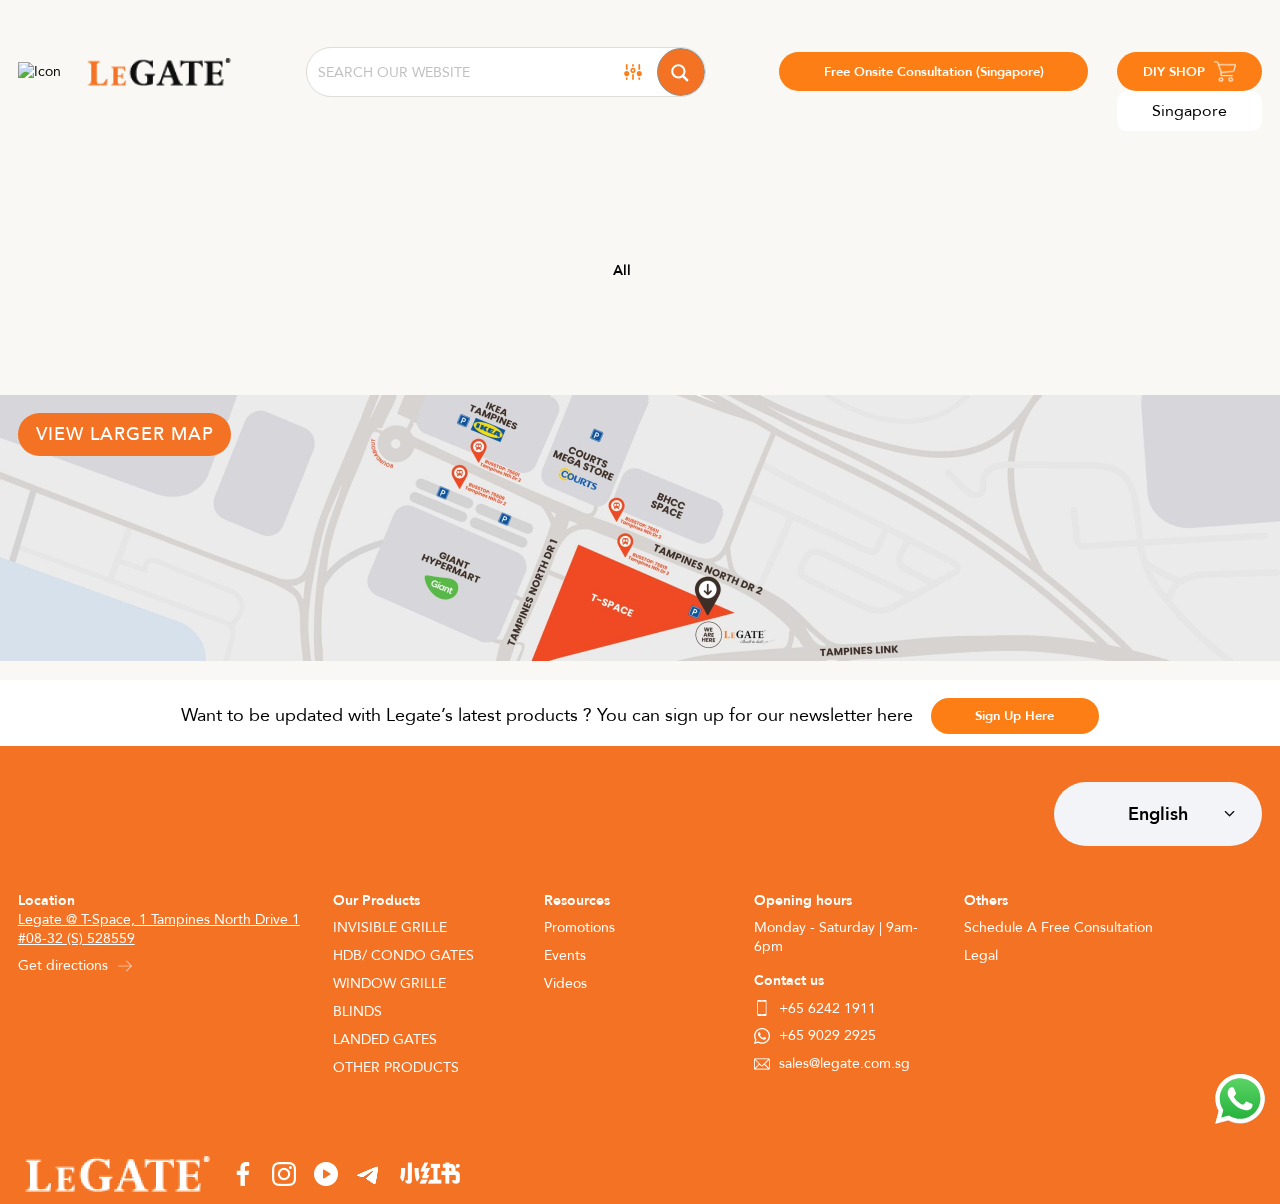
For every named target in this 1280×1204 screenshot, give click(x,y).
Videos (565, 983)
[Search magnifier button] (681, 72)
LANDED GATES (385, 1039)
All (622, 270)
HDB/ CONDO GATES (403, 955)
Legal (981, 955)
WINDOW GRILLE (389, 983)
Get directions (63, 965)
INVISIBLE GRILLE (390, 927)
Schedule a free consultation (1058, 927)
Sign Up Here (1014, 716)
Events (565, 955)
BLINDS (357, 1011)
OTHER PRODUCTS (396, 1067)
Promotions (579, 927)
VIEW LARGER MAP (125, 434)
